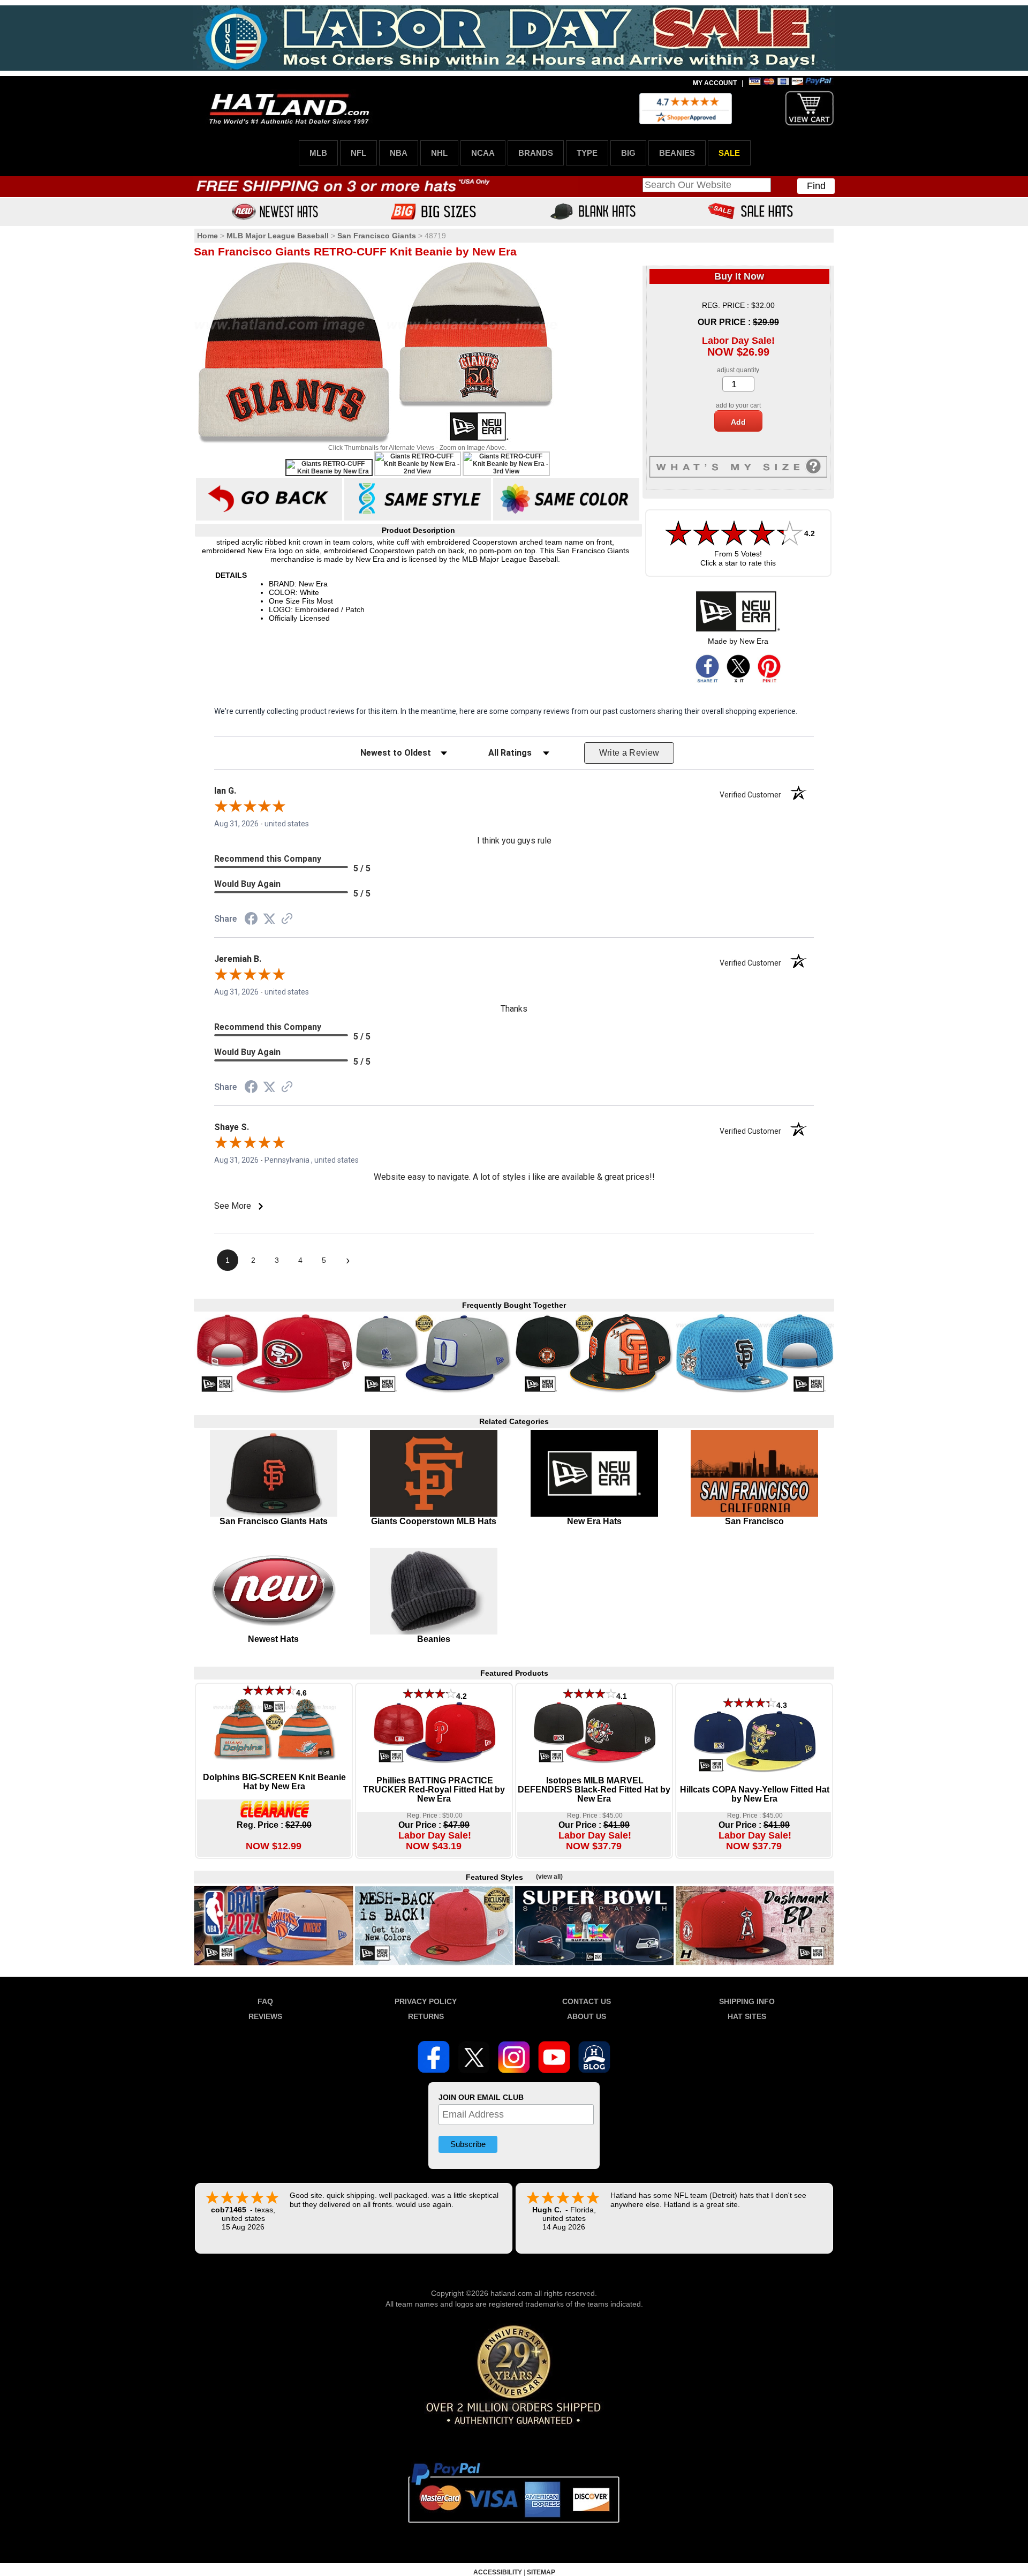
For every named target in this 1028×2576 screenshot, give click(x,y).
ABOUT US (587, 2016)
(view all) (549, 1877)
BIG (628, 153)
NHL (439, 153)
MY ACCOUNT (715, 83)
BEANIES (677, 153)
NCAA (483, 153)
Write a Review (629, 753)
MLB (318, 153)
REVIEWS (265, 2016)
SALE (729, 153)
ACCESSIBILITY (498, 2572)
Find (816, 186)
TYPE (587, 153)
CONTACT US (587, 2001)
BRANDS (536, 153)
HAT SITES (747, 2016)
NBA (399, 153)
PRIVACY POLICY (426, 2001)
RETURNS (426, 2016)
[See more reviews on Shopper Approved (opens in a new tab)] (287, 920)
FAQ (265, 2001)
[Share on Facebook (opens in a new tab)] (251, 920)
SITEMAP (541, 2572)
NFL (358, 153)
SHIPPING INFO (747, 2001)
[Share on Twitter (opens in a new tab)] (269, 919)
